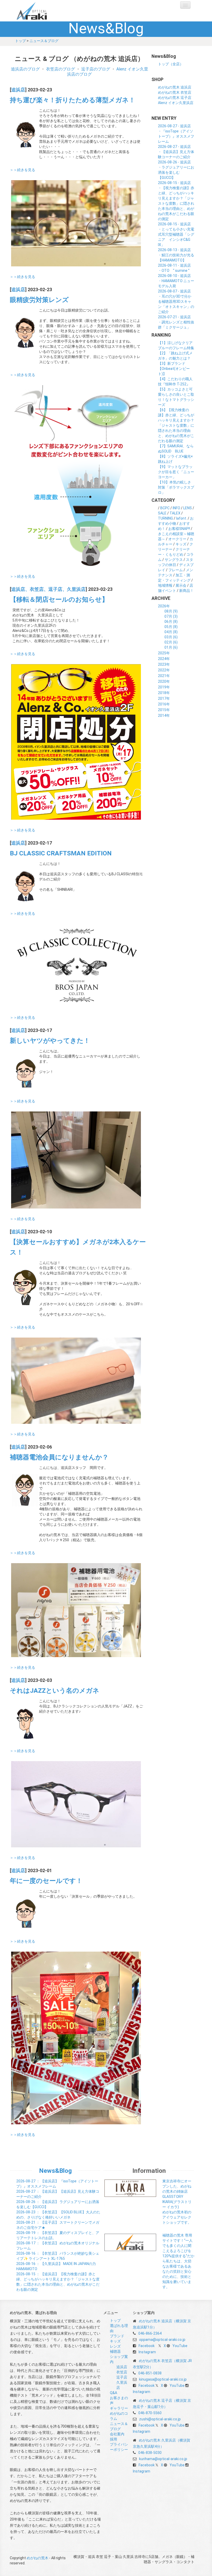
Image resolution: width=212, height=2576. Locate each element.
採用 (113, 2439)
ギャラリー (119, 2408)
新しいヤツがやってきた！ (50, 1041)
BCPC (165, 508)
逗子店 (122, 2377)
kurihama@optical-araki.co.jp (163, 2459)
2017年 (164, 698)
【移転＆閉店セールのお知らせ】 (59, 599)
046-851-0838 (150, 2373)
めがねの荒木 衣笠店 (175, 92)
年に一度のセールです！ (46, 1881)
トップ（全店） (171, 64)
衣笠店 (122, 2372)
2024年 (164, 659)
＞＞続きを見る (22, 170)
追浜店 (18, 90)
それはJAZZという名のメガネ (55, 1691)
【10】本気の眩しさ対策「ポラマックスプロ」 (176, 487)
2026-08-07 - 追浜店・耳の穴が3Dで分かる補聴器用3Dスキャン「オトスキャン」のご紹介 (176, 301)
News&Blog (55, 2171)
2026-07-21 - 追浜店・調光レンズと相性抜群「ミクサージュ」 (176, 322)
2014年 (164, 715)
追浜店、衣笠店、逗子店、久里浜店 (48, 589)
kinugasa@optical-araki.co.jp (163, 2379)
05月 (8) (171, 627)
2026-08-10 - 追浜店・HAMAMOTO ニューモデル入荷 (176, 281)
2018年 (164, 693)
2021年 (164, 676)
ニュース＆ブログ (44, 41)
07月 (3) (171, 616)
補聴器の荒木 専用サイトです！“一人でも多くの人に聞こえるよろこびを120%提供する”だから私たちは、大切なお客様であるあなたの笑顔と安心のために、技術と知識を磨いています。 (178, 2261)
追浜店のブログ (25, 69)
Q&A (113, 2393)
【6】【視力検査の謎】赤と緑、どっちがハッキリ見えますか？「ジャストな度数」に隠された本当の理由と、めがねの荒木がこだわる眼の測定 (176, 425)
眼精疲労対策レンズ (39, 300)
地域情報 (165, 585)
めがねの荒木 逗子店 (175, 98)
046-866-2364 (150, 2333)
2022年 (164, 670)
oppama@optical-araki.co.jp (162, 2340)
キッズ (181, 544)
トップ (20, 41)
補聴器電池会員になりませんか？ (59, 1457)
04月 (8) (171, 632)
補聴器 (115, 2351)
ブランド (117, 2336)
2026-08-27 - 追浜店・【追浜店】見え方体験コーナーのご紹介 (176, 152)
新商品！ (186, 591)
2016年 (164, 704)
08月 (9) (171, 611)
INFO (176, 508)
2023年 (164, 664)
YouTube (180, 2346)
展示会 (181, 585)
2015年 (164, 710)
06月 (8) (171, 622)
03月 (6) (171, 637)
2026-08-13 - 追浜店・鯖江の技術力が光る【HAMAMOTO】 (176, 255)
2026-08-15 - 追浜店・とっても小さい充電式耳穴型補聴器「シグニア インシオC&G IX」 (176, 234)
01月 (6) (171, 647)
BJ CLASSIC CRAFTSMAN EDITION (61, 853)
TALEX (175, 513)
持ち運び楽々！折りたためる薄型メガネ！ (73, 100)
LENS (188, 508)
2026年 (164, 606)
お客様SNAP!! (179, 529)
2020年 (164, 681)
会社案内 (117, 2434)
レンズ (115, 2346)
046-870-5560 (150, 2413)
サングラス (174, 560)
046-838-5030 (150, 2453)
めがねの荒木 (42, 11)
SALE (162, 513)
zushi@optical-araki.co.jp (160, 2419)
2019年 (164, 687)
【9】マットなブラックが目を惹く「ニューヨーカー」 (176, 472)
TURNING (165, 518)
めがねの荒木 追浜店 (175, 87)
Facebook (147, 2346)
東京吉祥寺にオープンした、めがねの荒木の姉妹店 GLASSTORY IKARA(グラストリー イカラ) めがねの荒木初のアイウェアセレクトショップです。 (177, 2202)
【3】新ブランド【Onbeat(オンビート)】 (174, 369)
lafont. (181, 518)
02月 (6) (171, 642)
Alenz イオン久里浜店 (176, 103)
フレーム (176, 570)
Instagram (147, 2352)
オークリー (177, 539)
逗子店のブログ (96, 69)
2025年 (164, 653)
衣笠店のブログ (60, 69)
